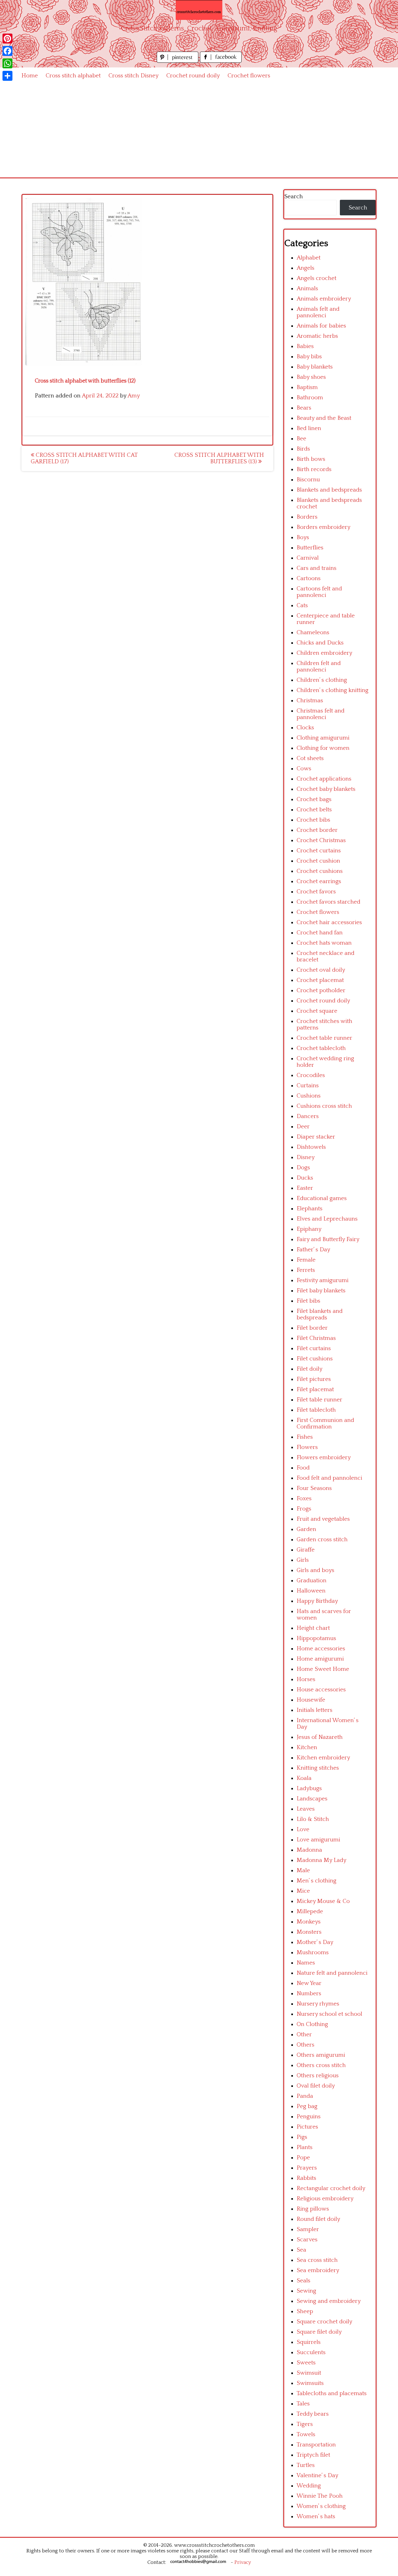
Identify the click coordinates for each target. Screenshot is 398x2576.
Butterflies (310, 548)
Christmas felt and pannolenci (321, 714)
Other (304, 2035)
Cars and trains (317, 568)
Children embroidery (324, 653)
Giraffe (306, 1550)
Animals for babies (321, 326)
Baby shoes (311, 377)
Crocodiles (311, 1075)
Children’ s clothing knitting (333, 690)
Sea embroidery (318, 2270)
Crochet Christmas (321, 840)
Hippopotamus (316, 1638)
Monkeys (309, 1922)
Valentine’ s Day (317, 2475)
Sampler (308, 2229)
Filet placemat (315, 1389)
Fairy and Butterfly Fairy (328, 1239)
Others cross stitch (321, 2065)
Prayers (307, 2168)
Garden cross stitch (322, 1540)
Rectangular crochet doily (331, 2188)
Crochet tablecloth (321, 1048)
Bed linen (309, 428)
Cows (304, 769)
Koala (304, 1778)
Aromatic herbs (317, 336)
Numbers (309, 1994)
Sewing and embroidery (329, 2301)
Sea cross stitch (317, 2260)
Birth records (314, 469)
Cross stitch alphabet (73, 76)
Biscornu (308, 480)
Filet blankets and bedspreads (320, 1314)
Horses (306, 1679)
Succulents (311, 2352)
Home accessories (321, 1649)
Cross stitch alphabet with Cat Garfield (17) (84, 458)
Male (303, 1870)
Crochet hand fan (320, 933)
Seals (303, 2281)
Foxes (304, 1499)
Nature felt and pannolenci (332, 1973)
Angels (305, 268)
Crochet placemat (320, 980)
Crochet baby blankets (326, 789)
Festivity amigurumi (323, 1280)
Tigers (305, 2424)
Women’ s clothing (321, 2506)
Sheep (305, 2311)
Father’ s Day (313, 1250)
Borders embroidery (324, 527)
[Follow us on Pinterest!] (178, 61)
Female (306, 1260)
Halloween (311, 1591)
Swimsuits (310, 2383)
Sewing (306, 2291)
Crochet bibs (313, 820)
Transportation (316, 2445)
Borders (307, 517)
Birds (303, 449)
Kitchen (307, 1747)
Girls (303, 1560)
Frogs (304, 1509)
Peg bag (307, 2106)
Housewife (311, 1700)
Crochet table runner (324, 1038)
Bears (304, 408)
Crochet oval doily (321, 970)
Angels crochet (317, 278)
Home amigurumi (320, 1659)
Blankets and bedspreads (329, 490)
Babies (305, 346)
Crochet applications (324, 779)
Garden (306, 1529)
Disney (306, 1157)
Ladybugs (309, 1788)
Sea (301, 2250)
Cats (302, 605)
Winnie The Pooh (320, 2496)
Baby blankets (315, 367)
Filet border (312, 1328)
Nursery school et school (329, 2014)
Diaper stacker (316, 1137)
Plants (305, 2147)
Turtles (306, 2465)
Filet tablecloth (316, 1410)
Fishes (305, 1437)
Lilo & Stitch (313, 1819)
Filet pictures (314, 1379)
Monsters (309, 1932)
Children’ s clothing (322, 680)
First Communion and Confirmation (325, 1423)
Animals (307, 289)
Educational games (322, 1198)
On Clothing (312, 2024)
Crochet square (317, 1011)
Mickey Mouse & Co (323, 1901)
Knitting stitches (318, 1768)
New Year (309, 1983)
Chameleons (313, 633)
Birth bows (311, 459)
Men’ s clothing (317, 1881)
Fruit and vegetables (323, 1519)
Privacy (243, 2562)
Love (303, 1829)
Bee (301, 439)
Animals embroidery (324, 299)
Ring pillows (313, 2209)
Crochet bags (314, 799)
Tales (303, 2404)
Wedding (309, 2486)
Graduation (312, 1581)
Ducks (305, 1178)
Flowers (307, 1447)
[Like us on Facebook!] (221, 61)
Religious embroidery (325, 2199)
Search (294, 197)
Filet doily (310, 1369)
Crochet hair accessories (329, 922)
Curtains (308, 1086)
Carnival (308, 558)
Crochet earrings (319, 881)
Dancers (308, 1116)
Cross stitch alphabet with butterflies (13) (219, 458)
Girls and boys (315, 1570)
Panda (305, 2096)
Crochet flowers (249, 76)
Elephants (310, 1209)
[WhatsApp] (7, 63)
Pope (303, 2158)
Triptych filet (313, 2455)
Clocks (305, 728)
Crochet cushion (318, 861)
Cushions (309, 1096)
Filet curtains (314, 1348)
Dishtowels (311, 1147)
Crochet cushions (320, 871)
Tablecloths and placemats (332, 2393)
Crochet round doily (193, 76)
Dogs (303, 1168)
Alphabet (309, 258)
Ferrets (306, 1270)
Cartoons (309, 578)
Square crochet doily (324, 2322)
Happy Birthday (317, 1601)
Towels (306, 2434)
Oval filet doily (316, 2086)
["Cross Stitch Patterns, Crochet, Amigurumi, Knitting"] (199, 10)
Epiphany (309, 1229)
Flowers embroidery (324, 1458)
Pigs (302, 2137)
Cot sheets (310, 758)
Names (306, 1963)
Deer (303, 1127)
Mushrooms (313, 1953)
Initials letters (315, 1710)
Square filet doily (319, 2332)
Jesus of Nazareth (320, 1737)
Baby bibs (309, 357)
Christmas (310, 701)
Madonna (309, 1850)
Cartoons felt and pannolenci (319, 592)
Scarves (307, 2240)
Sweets (306, 2363)
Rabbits (306, 2178)
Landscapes (312, 1799)
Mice (303, 1891)
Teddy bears (313, 2414)
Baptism (307, 387)
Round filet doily (318, 2219)
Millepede (310, 1911)
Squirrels (309, 2342)
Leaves (306, 1809)
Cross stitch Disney (134, 76)
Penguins (309, 2117)
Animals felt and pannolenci (318, 312)
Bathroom (310, 398)
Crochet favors (316, 892)
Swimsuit (309, 2373)
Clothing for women (323, 748)
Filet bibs (308, 1301)
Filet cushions (315, 1359)
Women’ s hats (316, 2516)
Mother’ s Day (315, 1942)
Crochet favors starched (329, 902)
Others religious (318, 2076)
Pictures (307, 2127)
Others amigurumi (321, 2055)
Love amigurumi (318, 1840)
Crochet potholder (321, 990)
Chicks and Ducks (320, 643)
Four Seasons (314, 1488)
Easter (305, 1188)
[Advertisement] (199, 131)
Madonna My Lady (322, 1860)
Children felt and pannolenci (319, 667)
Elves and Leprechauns (327, 1219)
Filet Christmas (316, 1338)
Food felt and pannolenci (329, 1478)
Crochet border (317, 830)
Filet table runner (319, 1400)
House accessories (321, 1690)
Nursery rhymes (318, 2004)
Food (303, 1468)
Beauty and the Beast (324, 418)
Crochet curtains (319, 851)
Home (30, 76)
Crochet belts (314, 810)
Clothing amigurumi (323, 738)
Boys (303, 537)
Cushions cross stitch (324, 1106)
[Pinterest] (7, 39)
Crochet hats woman (324, 943)
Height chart (313, 1628)
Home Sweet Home (323, 1669)
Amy (134, 396)
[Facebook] (7, 51)
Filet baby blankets (321, 1291)
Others (305, 2045)
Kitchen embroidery (323, 1758)
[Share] (7, 76)
